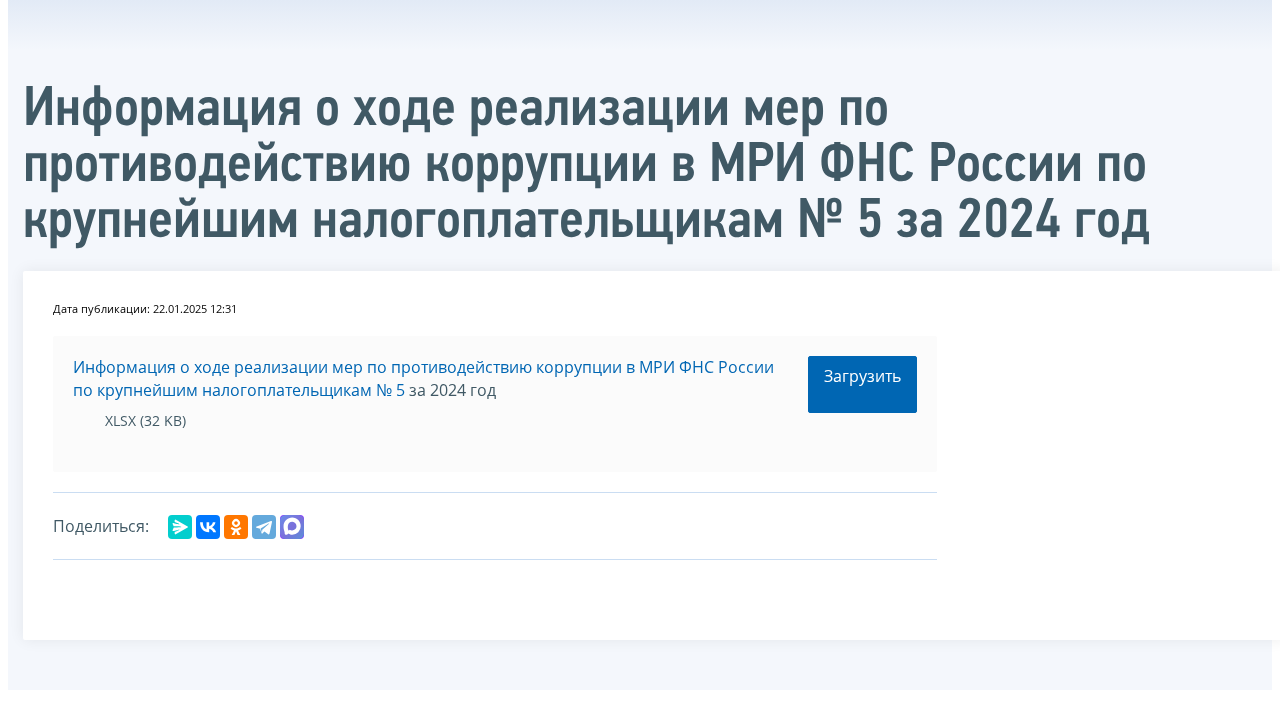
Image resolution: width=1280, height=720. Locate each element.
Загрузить (862, 376)
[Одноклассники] (236, 527)
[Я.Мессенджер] (180, 527)
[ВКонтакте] (208, 527)
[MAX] (292, 527)
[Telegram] (264, 527)
